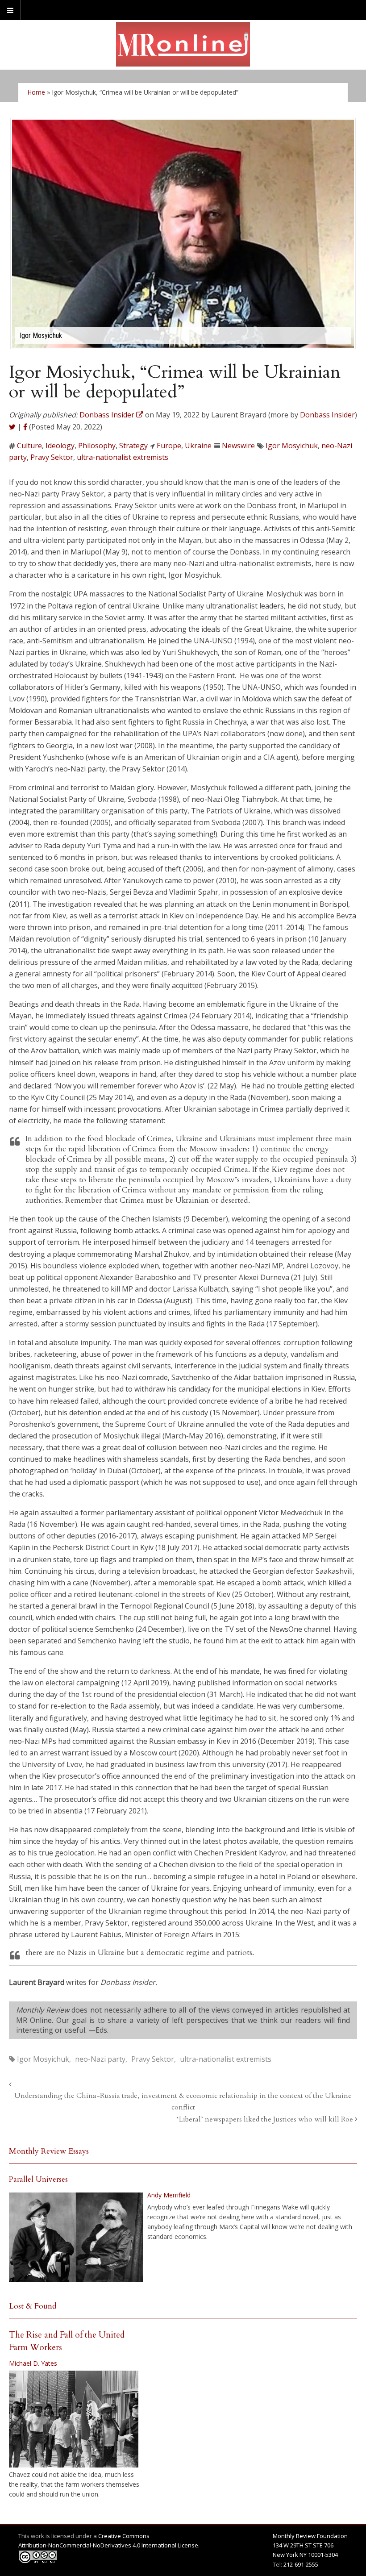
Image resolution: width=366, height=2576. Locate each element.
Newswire (238, 446)
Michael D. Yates (33, 2363)
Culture (29, 446)
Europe (169, 446)
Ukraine (198, 446)
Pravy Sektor (52, 457)
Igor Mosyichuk (292, 446)
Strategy (133, 446)
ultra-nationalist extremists (123, 457)
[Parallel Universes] (76, 2237)
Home (36, 92)
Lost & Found (33, 2306)
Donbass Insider (327, 415)
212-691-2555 (301, 2564)
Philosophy (97, 446)
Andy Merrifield (169, 2195)
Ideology (60, 446)
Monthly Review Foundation (310, 2536)
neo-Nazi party (100, 2059)
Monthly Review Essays (49, 2151)
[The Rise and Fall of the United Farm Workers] (74, 2419)
